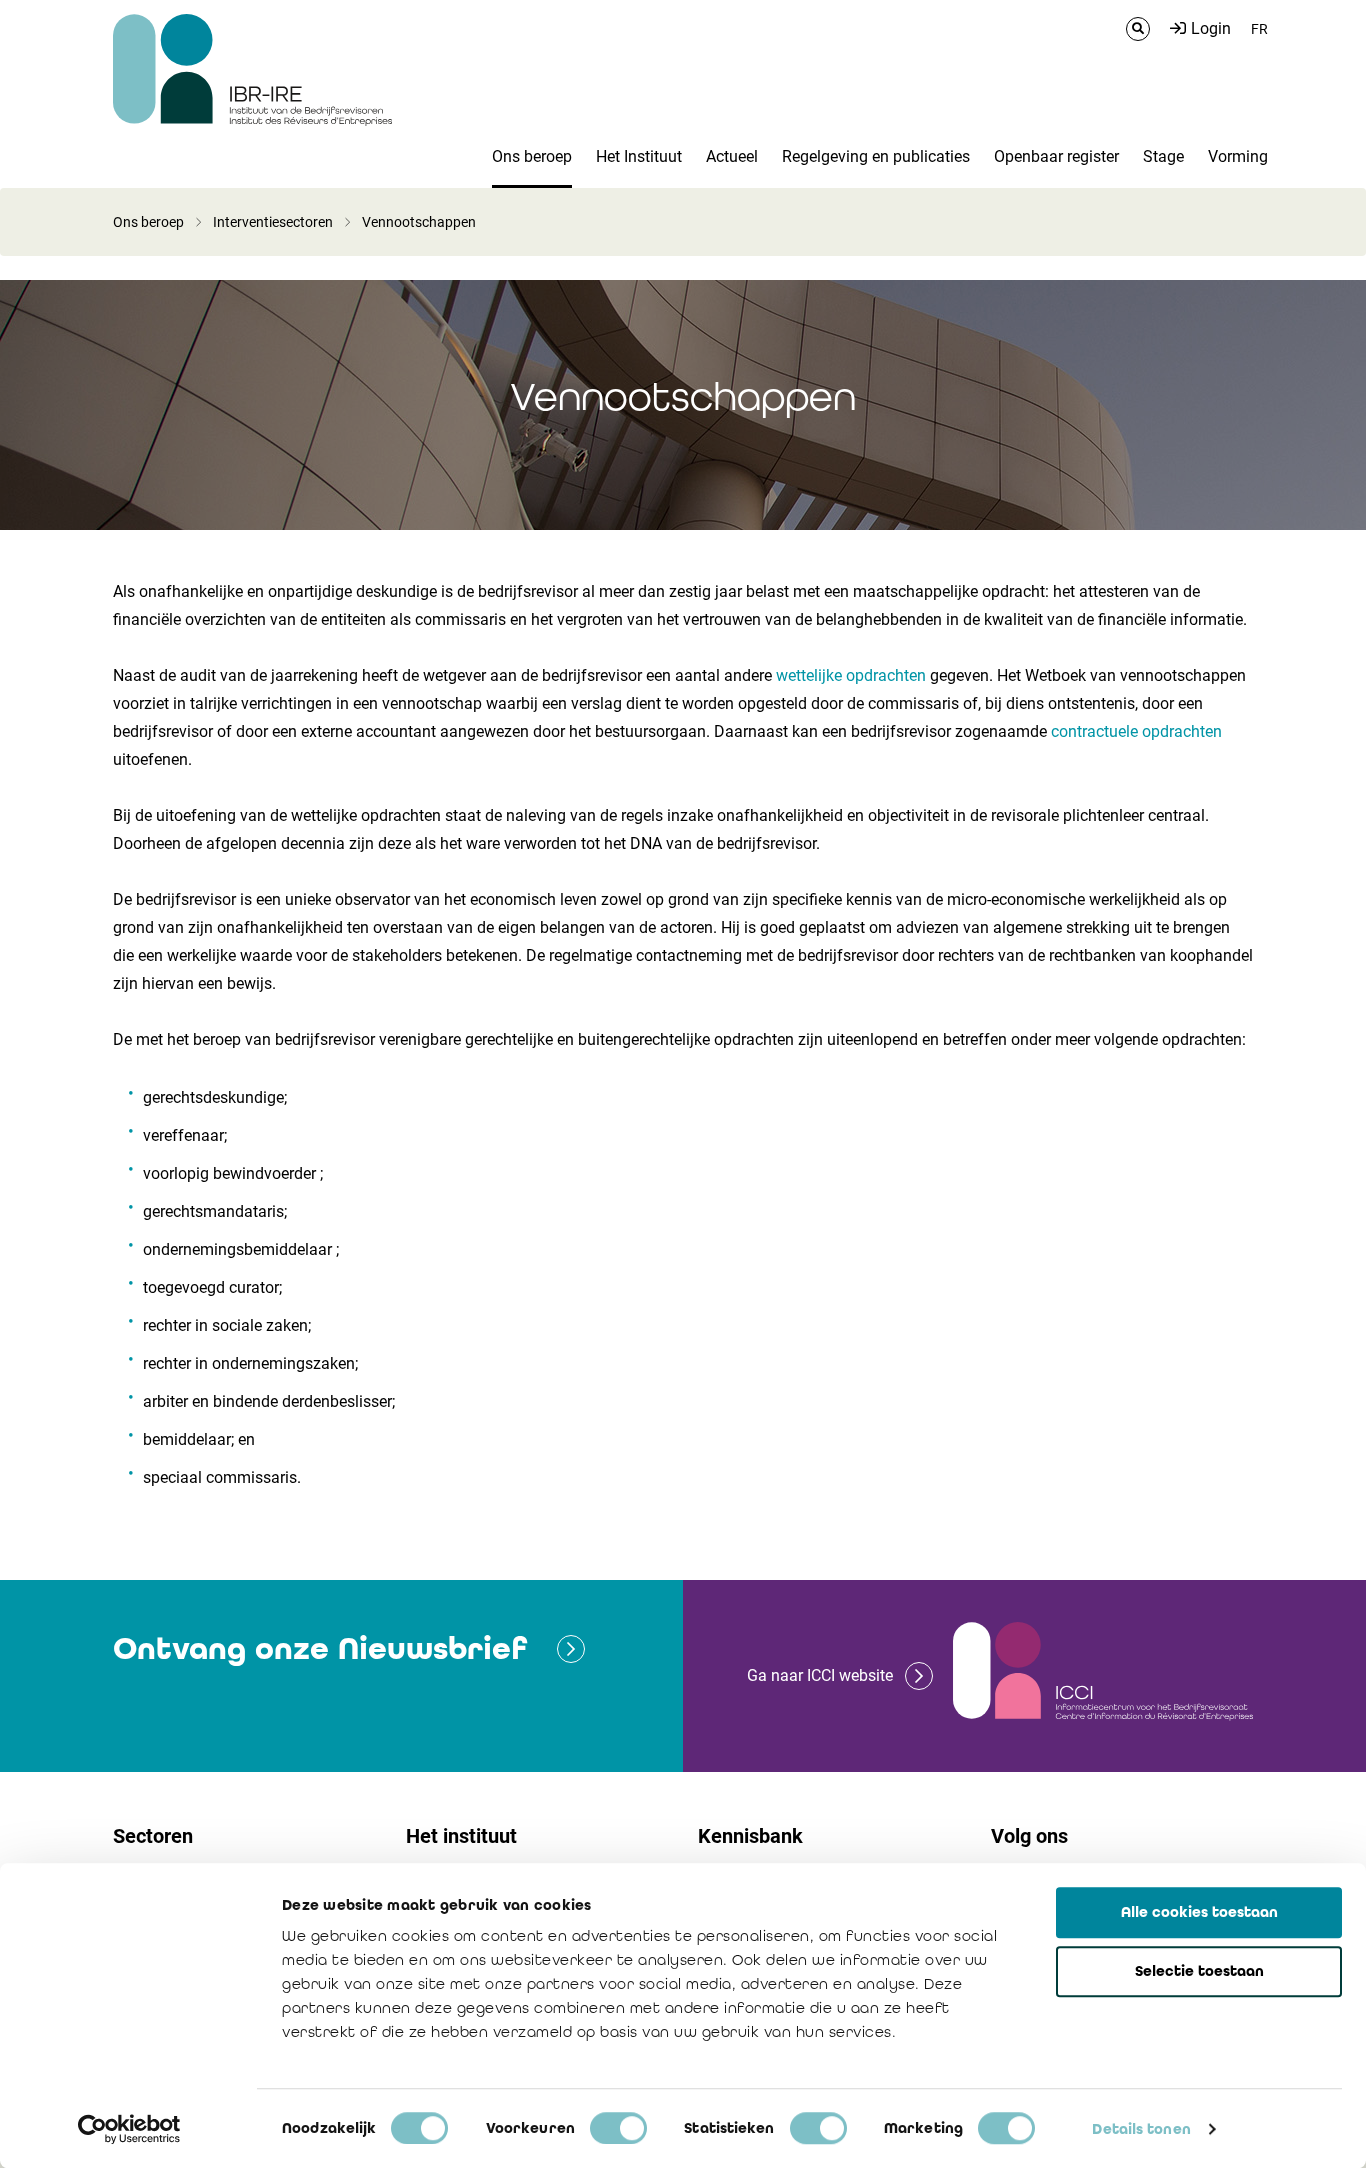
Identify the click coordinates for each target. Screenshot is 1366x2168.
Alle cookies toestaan (1199, 1912)
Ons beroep (148, 222)
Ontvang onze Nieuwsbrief (320, 1648)
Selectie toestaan (1199, 1971)
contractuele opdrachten (1136, 731)
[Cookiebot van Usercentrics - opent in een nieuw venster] (129, 2129)
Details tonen (1141, 2129)
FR (1259, 29)
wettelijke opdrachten (851, 675)
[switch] (618, 2128)
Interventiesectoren (273, 222)
